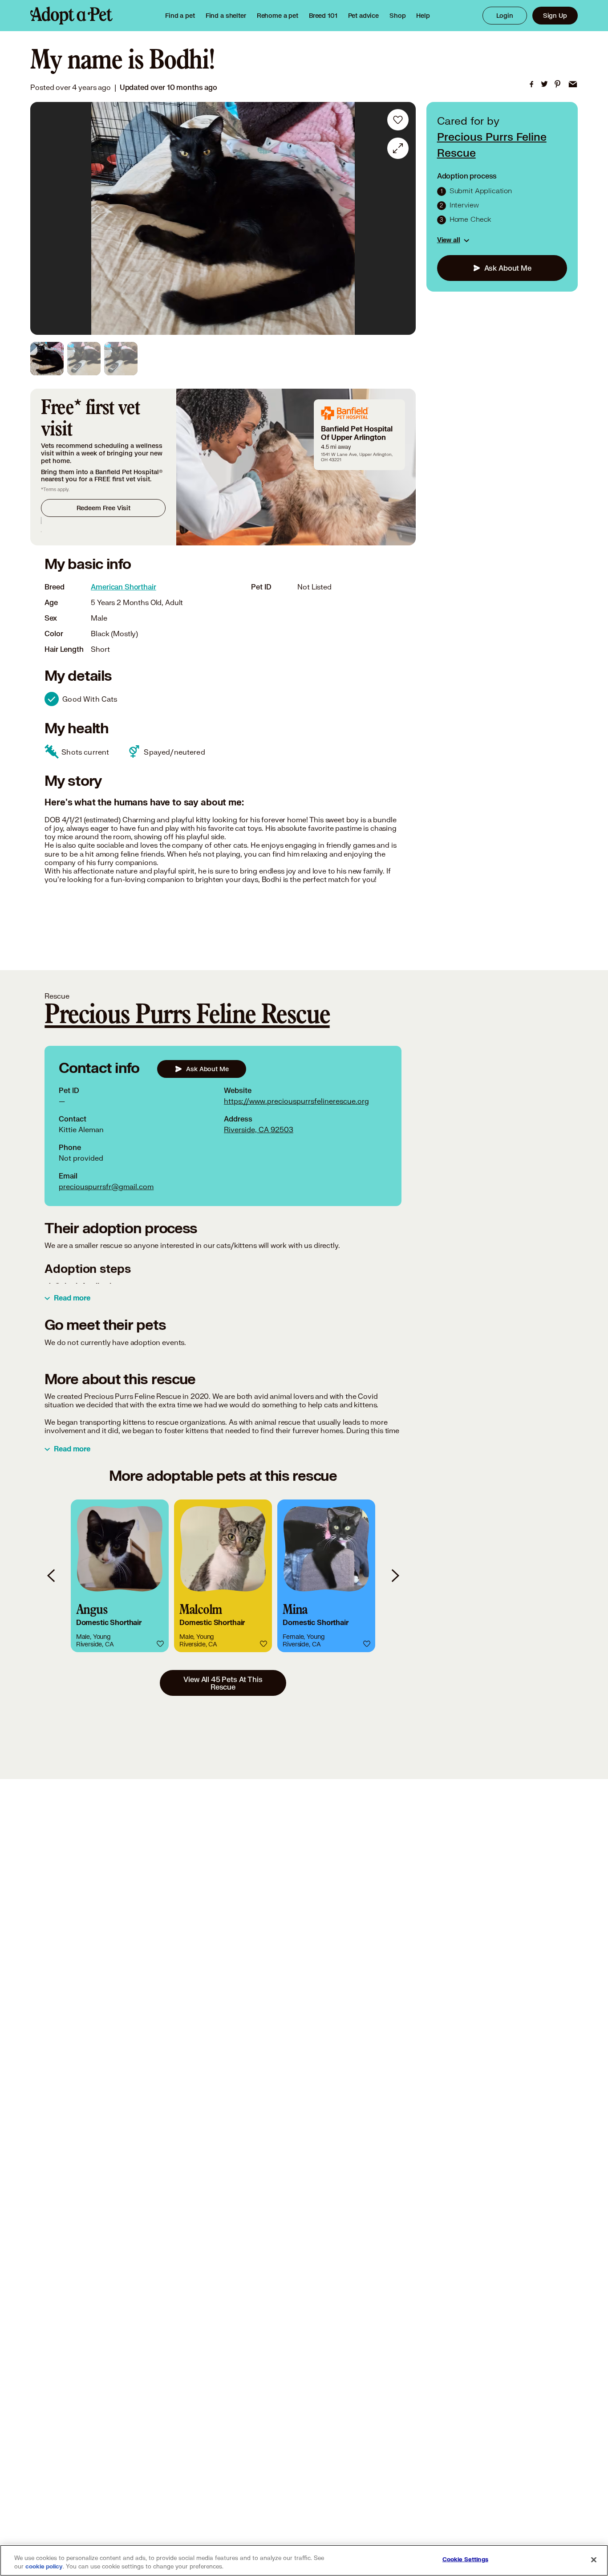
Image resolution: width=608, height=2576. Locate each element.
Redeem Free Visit (103, 508)
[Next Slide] (403, 219)
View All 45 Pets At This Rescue (223, 1683)
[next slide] (395, 1576)
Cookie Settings (465, 2560)
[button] (120, 1576)
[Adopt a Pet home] (71, 16)
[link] (278, 16)
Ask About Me (508, 268)
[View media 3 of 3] (121, 359)
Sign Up (555, 15)
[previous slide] (52, 1576)
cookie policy (44, 2567)
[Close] (594, 2560)
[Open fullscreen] (398, 148)
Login (505, 15)
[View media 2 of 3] (84, 359)
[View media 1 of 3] (47, 359)
